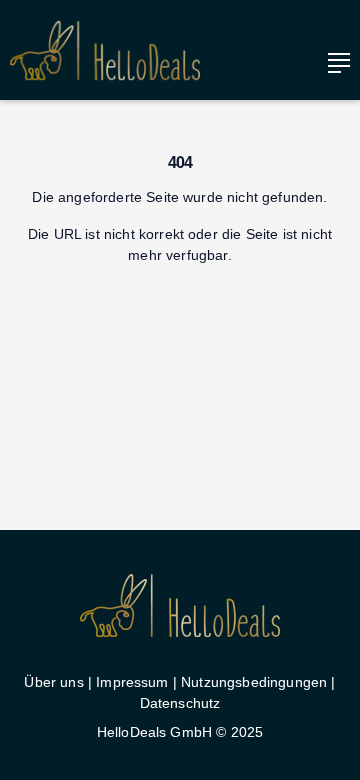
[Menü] (334, 63)
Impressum (132, 682)
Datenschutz (180, 703)
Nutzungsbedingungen (254, 682)
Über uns (53, 682)
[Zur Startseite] (105, 50)
